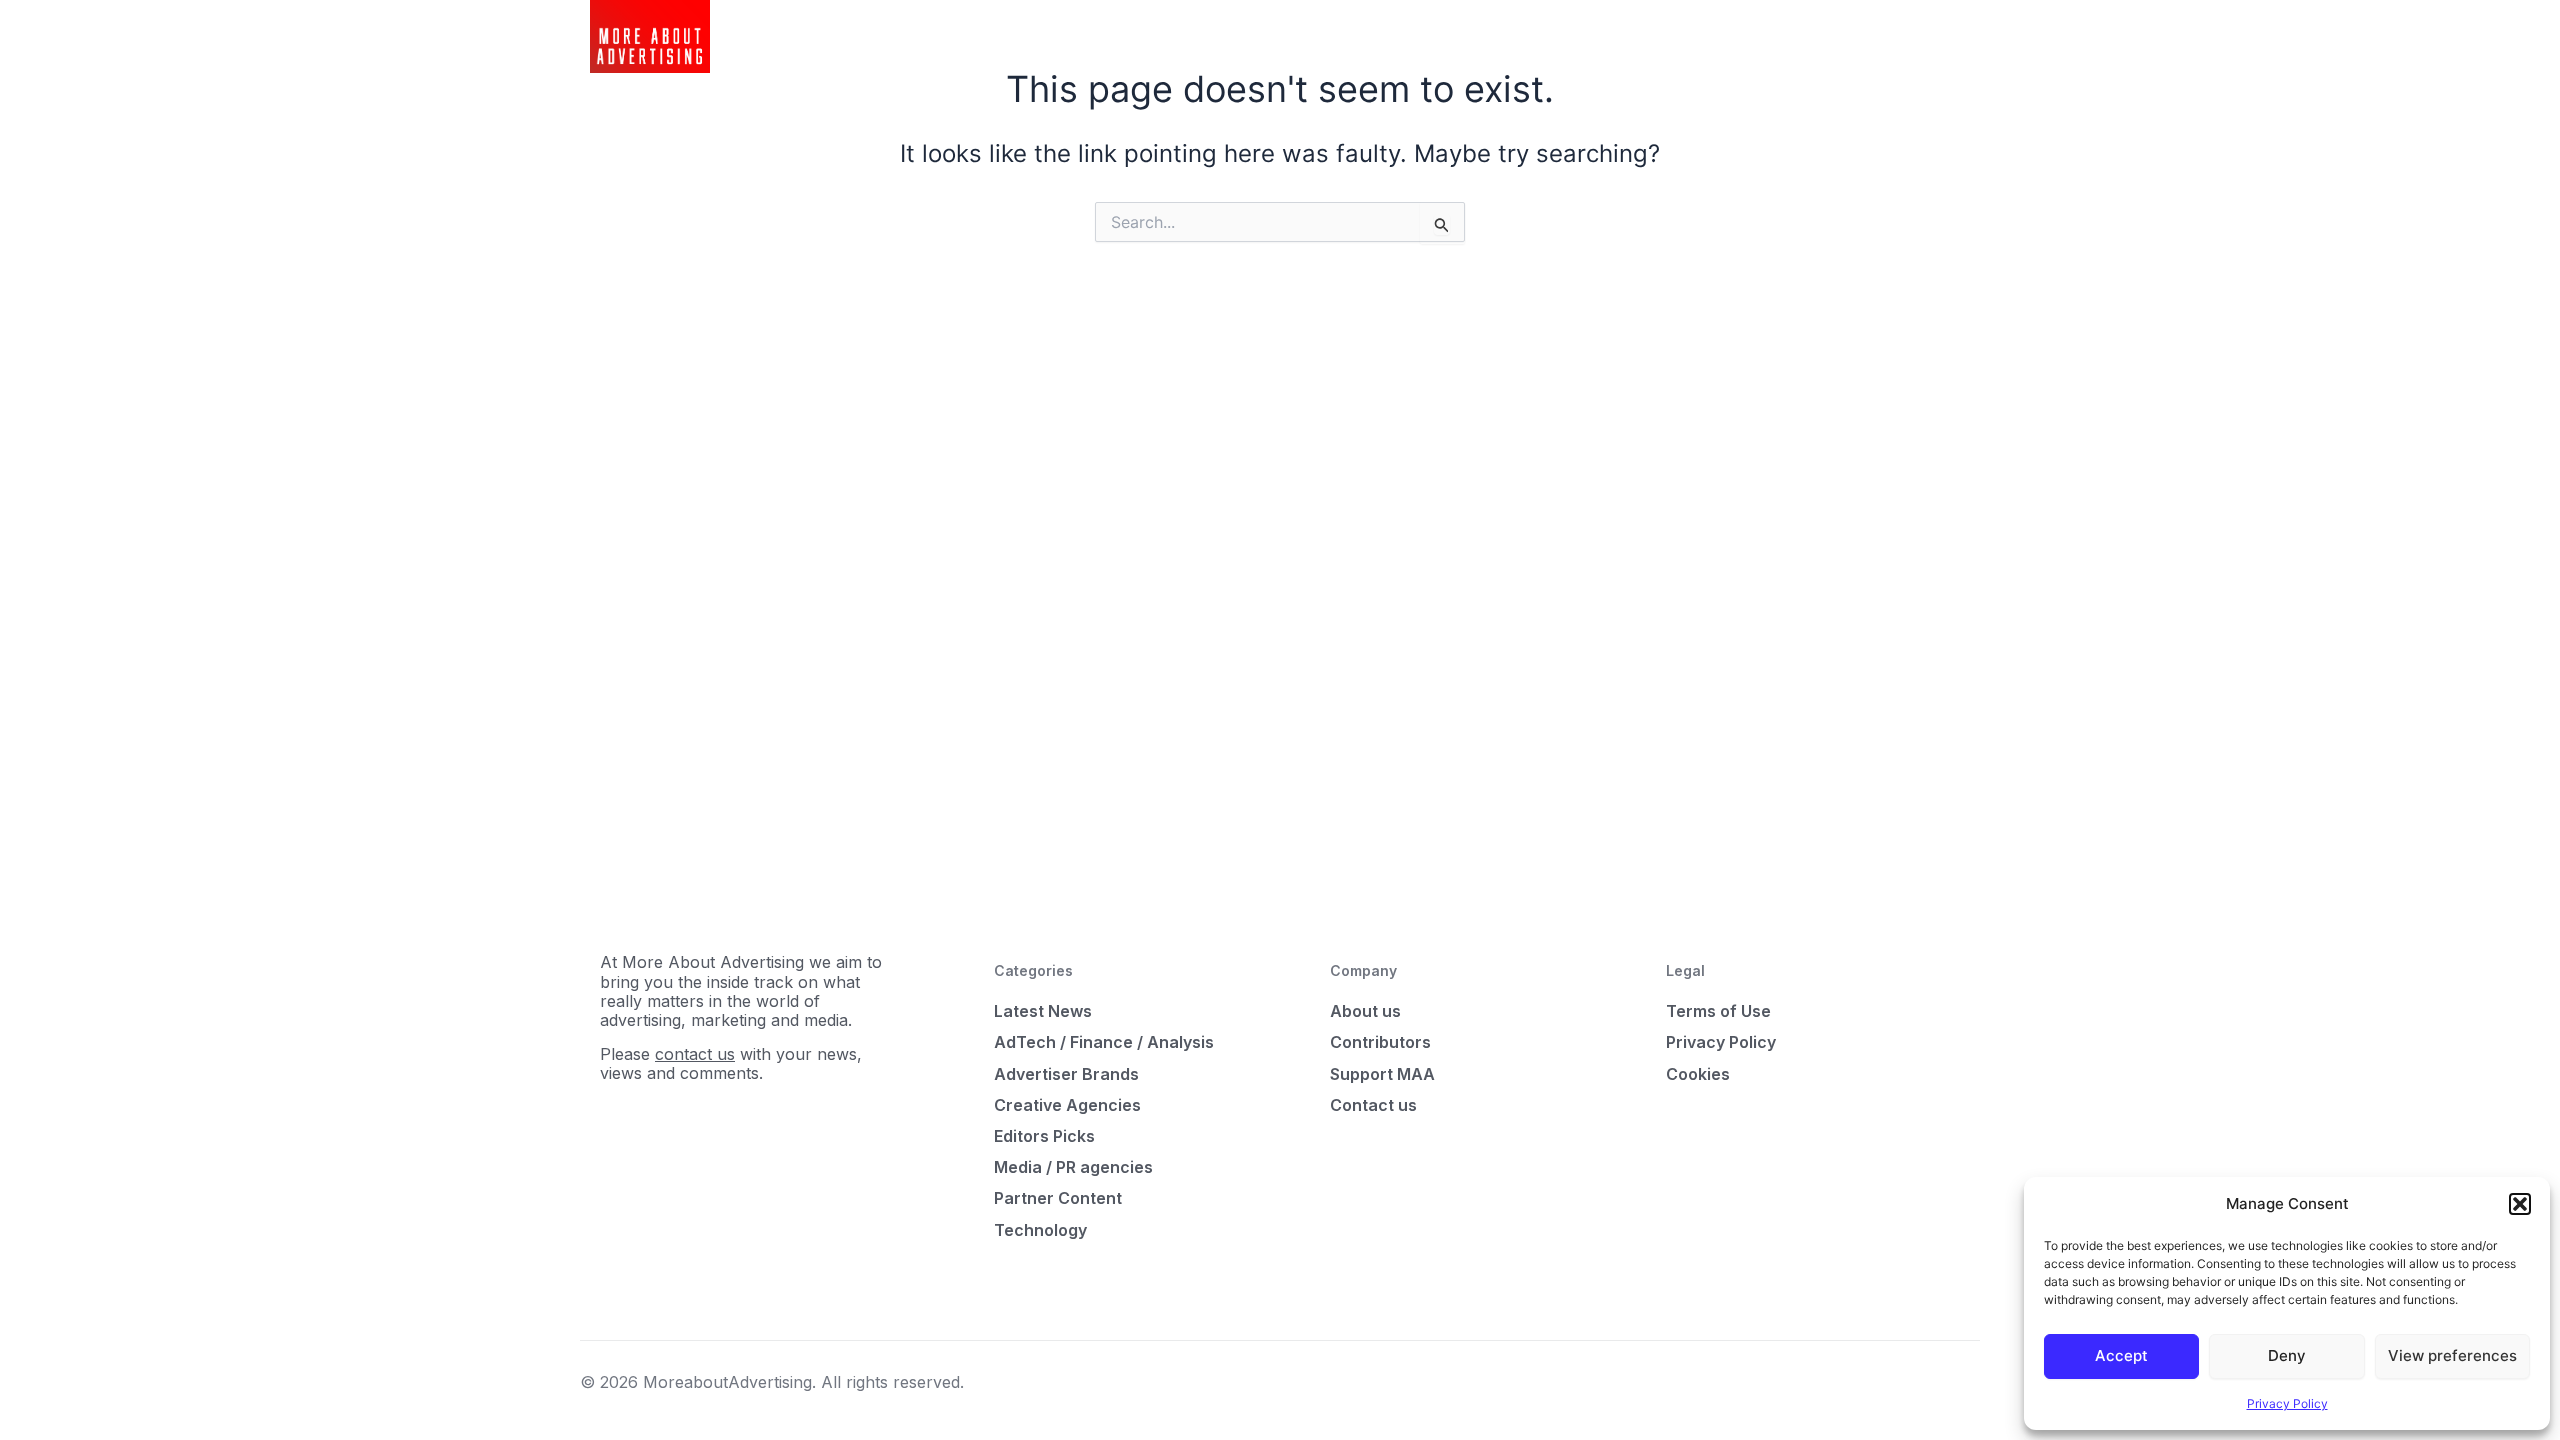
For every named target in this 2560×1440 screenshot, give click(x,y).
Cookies (1698, 1074)
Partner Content (1058, 1198)
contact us (695, 1054)
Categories (1138, 36)
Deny (2287, 1355)
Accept (2121, 1355)
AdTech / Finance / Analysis (1104, 1042)
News (1056, 36)
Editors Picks (1044, 1136)
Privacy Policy (2287, 1403)
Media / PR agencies (1073, 1167)
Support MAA (1382, 1074)
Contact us (1373, 1105)
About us (1365, 1011)
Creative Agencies (1067, 1105)
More (1220, 36)
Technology (1040, 1230)
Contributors (1380, 1042)
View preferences (2452, 1355)
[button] (2520, 1204)
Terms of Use (1718, 1011)
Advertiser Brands (1066, 1074)
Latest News (1043, 1011)
